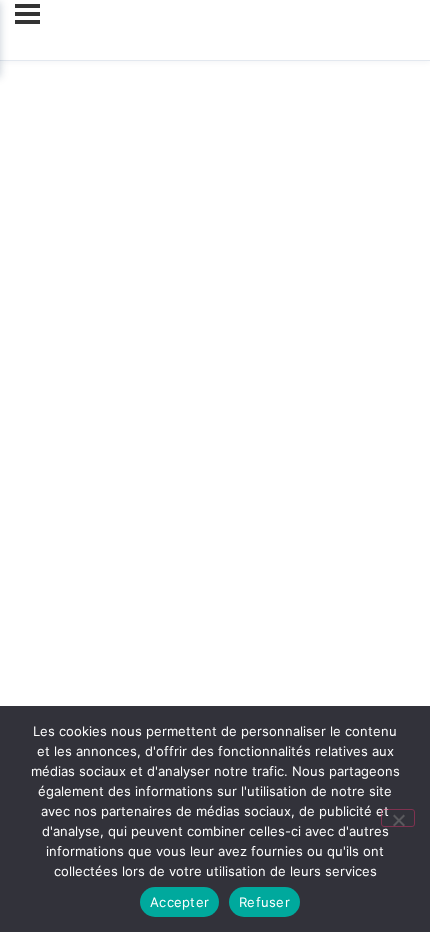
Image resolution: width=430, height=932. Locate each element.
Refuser (264, 902)
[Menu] (27, 14)
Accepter (179, 902)
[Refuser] (398, 818)
